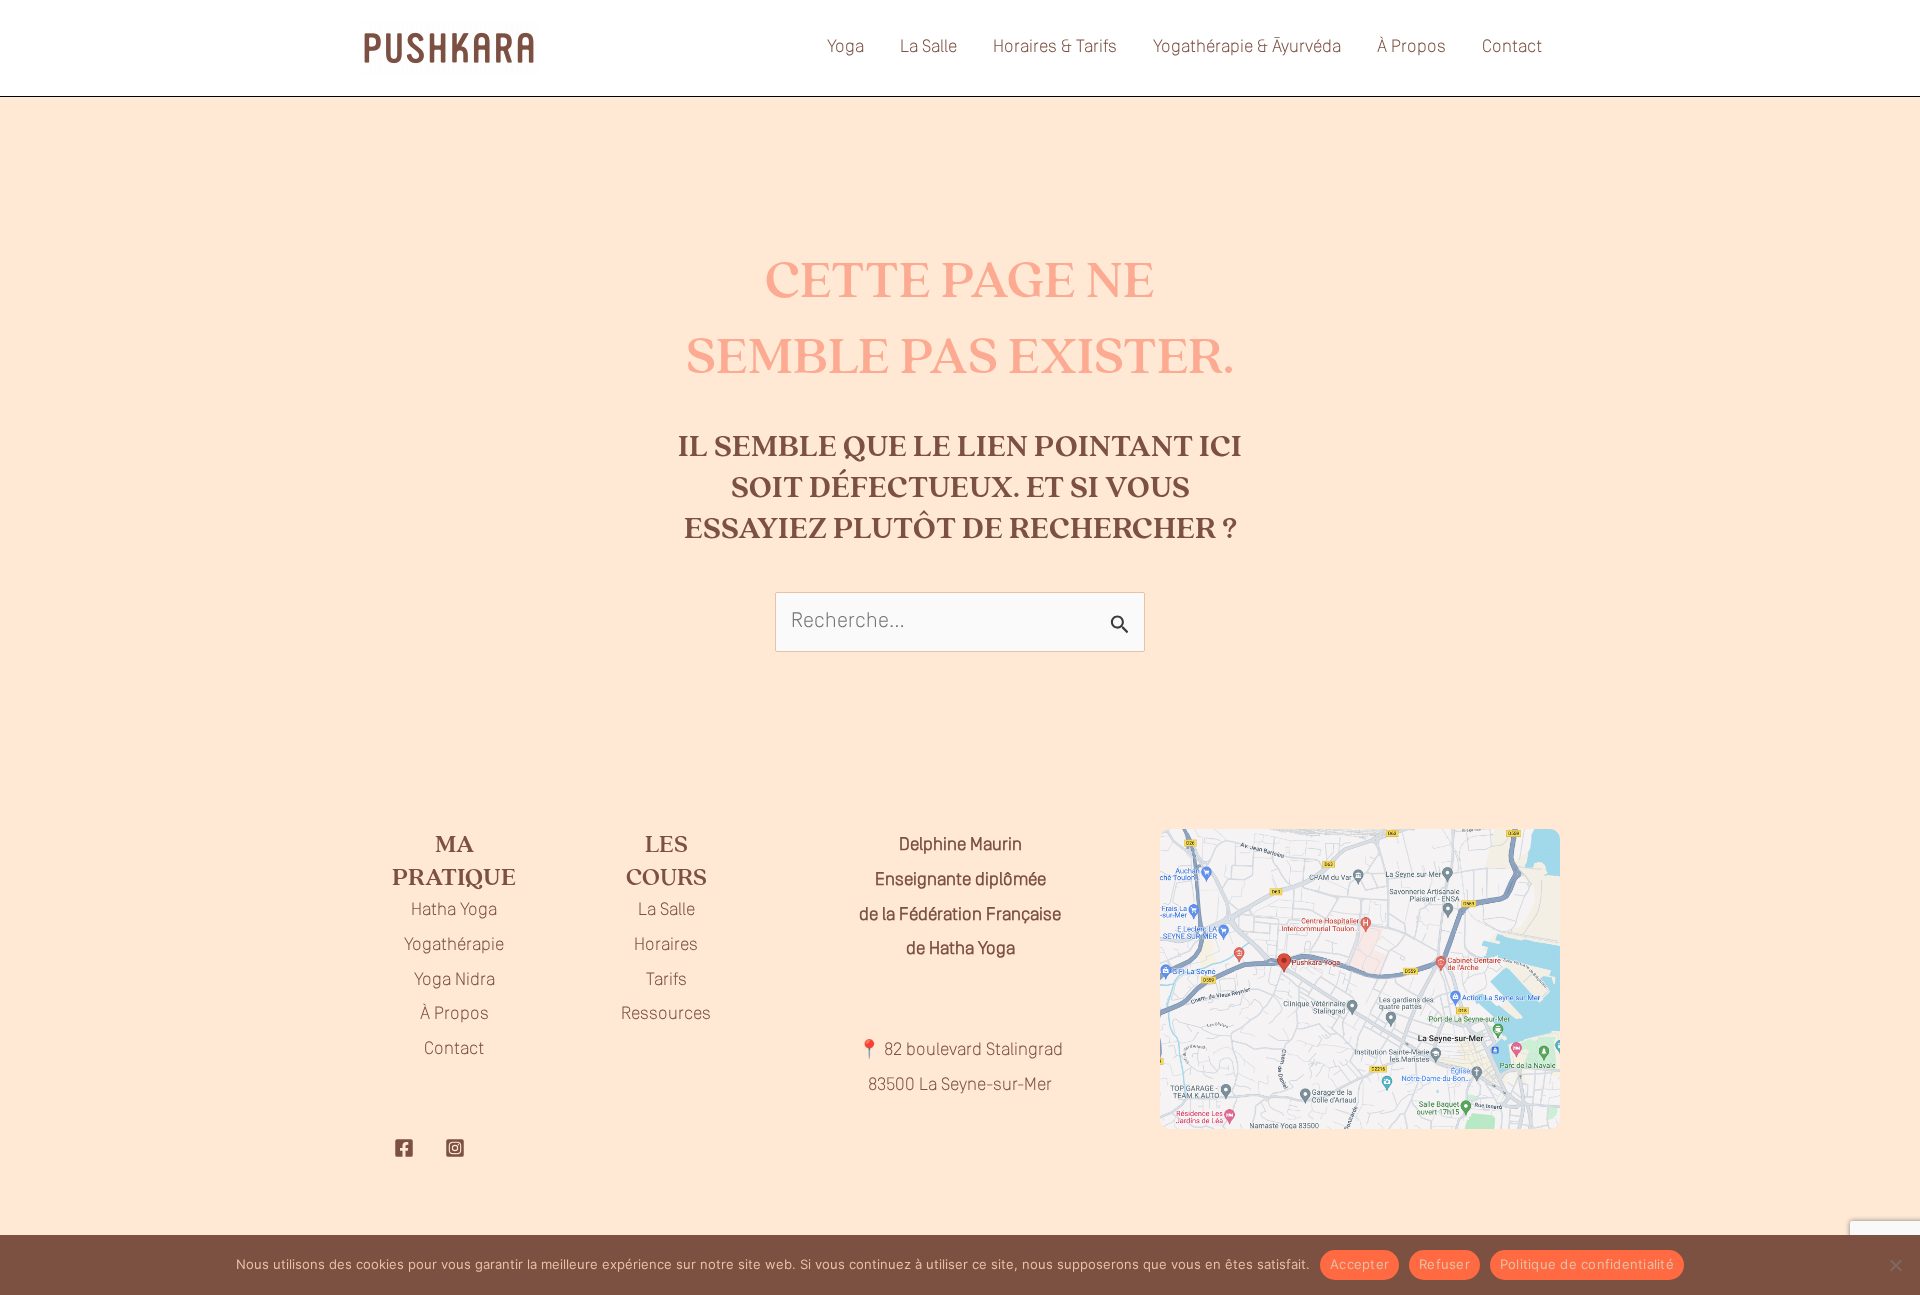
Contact (1512, 48)
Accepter (1359, 1264)
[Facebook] (404, 1148)
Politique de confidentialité (1587, 1264)
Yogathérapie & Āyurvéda (1247, 48)
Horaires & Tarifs (1055, 48)
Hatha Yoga (454, 911)
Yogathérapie (454, 946)
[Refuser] (1895, 1265)
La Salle (928, 48)
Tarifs (666, 981)
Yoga (845, 48)
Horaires (666, 946)
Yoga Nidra (454, 981)
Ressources (666, 1015)
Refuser (1444, 1264)
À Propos (1411, 48)
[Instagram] (455, 1148)
